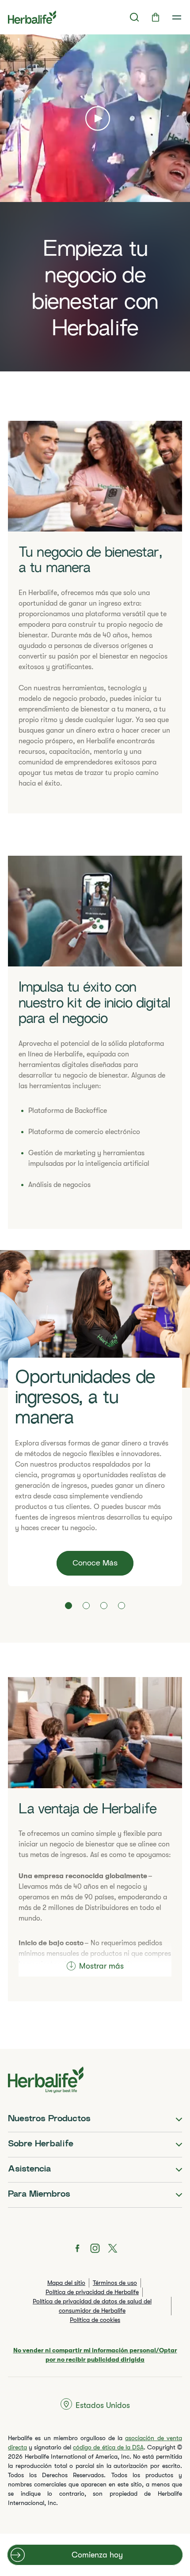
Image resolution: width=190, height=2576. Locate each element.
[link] (177, 17)
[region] (95, 203)
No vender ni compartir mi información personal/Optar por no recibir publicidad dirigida (95, 2355)
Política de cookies (95, 2320)
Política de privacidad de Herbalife (92, 2292)
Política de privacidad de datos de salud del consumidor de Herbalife (92, 2306)
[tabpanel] (95, 1418)
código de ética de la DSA (108, 2447)
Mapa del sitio (66, 2283)
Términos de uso (115, 2283)
